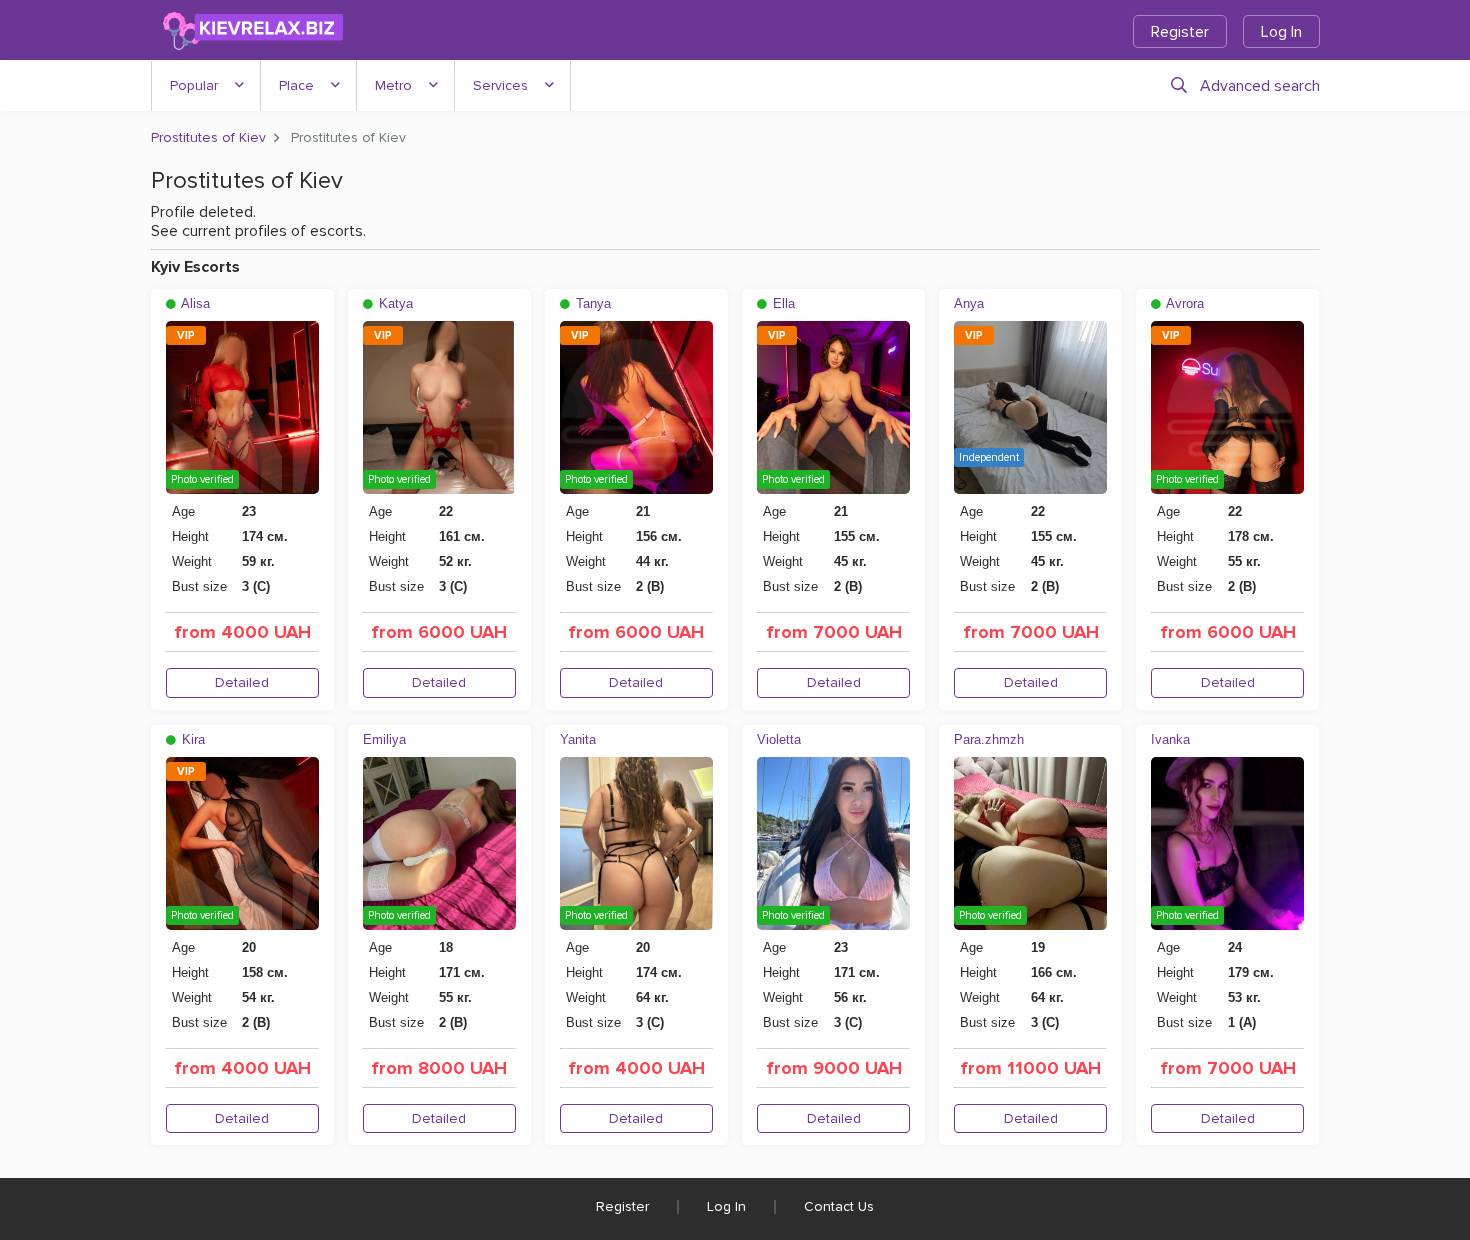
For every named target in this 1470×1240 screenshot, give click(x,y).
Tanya (591, 303)
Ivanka (1170, 739)
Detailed (242, 682)
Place (296, 85)
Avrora (1183, 303)
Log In (1281, 32)
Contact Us (839, 1206)
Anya (969, 303)
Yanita (578, 739)
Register (1180, 32)
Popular (194, 85)
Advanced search (1260, 86)
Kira (191, 739)
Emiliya (384, 739)
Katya (394, 303)
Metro (393, 85)
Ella (782, 303)
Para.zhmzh (989, 739)
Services (500, 85)
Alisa (194, 303)
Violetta (779, 739)
